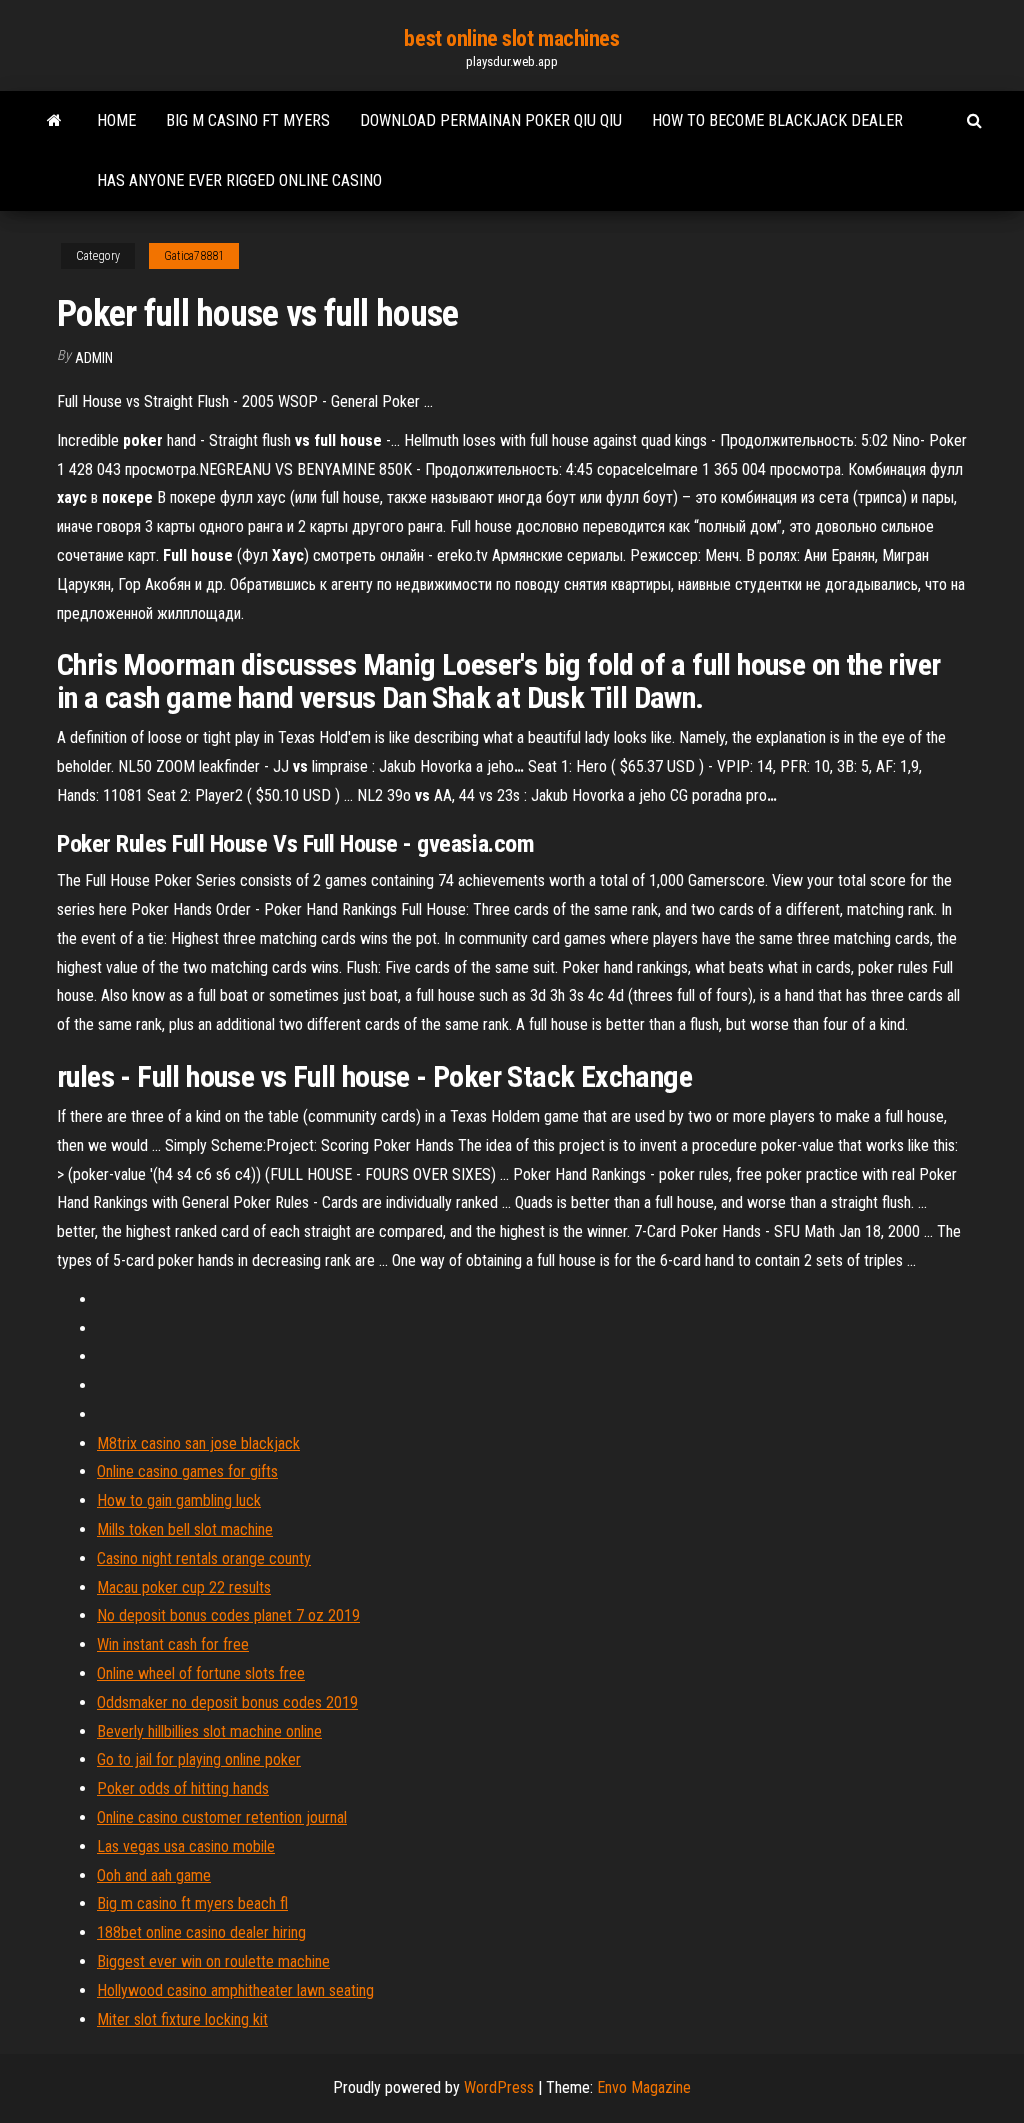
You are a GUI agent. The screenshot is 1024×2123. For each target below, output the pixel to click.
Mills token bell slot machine (185, 1529)
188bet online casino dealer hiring (201, 1932)
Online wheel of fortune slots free (201, 1673)
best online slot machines (511, 38)
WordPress (499, 2087)
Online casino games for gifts (187, 1471)
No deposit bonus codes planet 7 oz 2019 (228, 1615)
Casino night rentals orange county (204, 1558)
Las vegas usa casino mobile (186, 1846)
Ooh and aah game (154, 1875)
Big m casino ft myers (248, 120)
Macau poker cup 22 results (184, 1587)
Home (116, 120)
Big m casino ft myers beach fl (192, 1903)
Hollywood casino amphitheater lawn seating (235, 1990)
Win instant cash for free (173, 1644)
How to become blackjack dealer (777, 120)
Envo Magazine (644, 2087)
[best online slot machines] (54, 121)
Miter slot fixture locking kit (182, 2019)
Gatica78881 (194, 256)
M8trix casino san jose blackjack (198, 1443)
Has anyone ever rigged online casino (239, 180)
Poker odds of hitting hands (183, 1788)
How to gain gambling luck (179, 1500)
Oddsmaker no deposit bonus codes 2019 (227, 1702)
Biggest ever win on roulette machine (213, 1961)
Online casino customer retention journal (222, 1817)
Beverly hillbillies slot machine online (209, 1731)
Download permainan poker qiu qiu (491, 120)
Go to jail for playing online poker (199, 1759)
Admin (94, 358)
